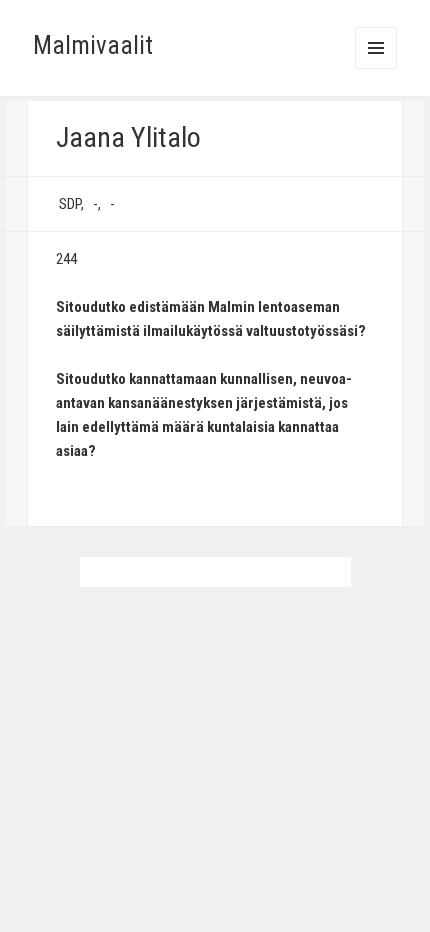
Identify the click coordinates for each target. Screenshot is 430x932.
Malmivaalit (93, 45)
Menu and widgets (376, 68)
